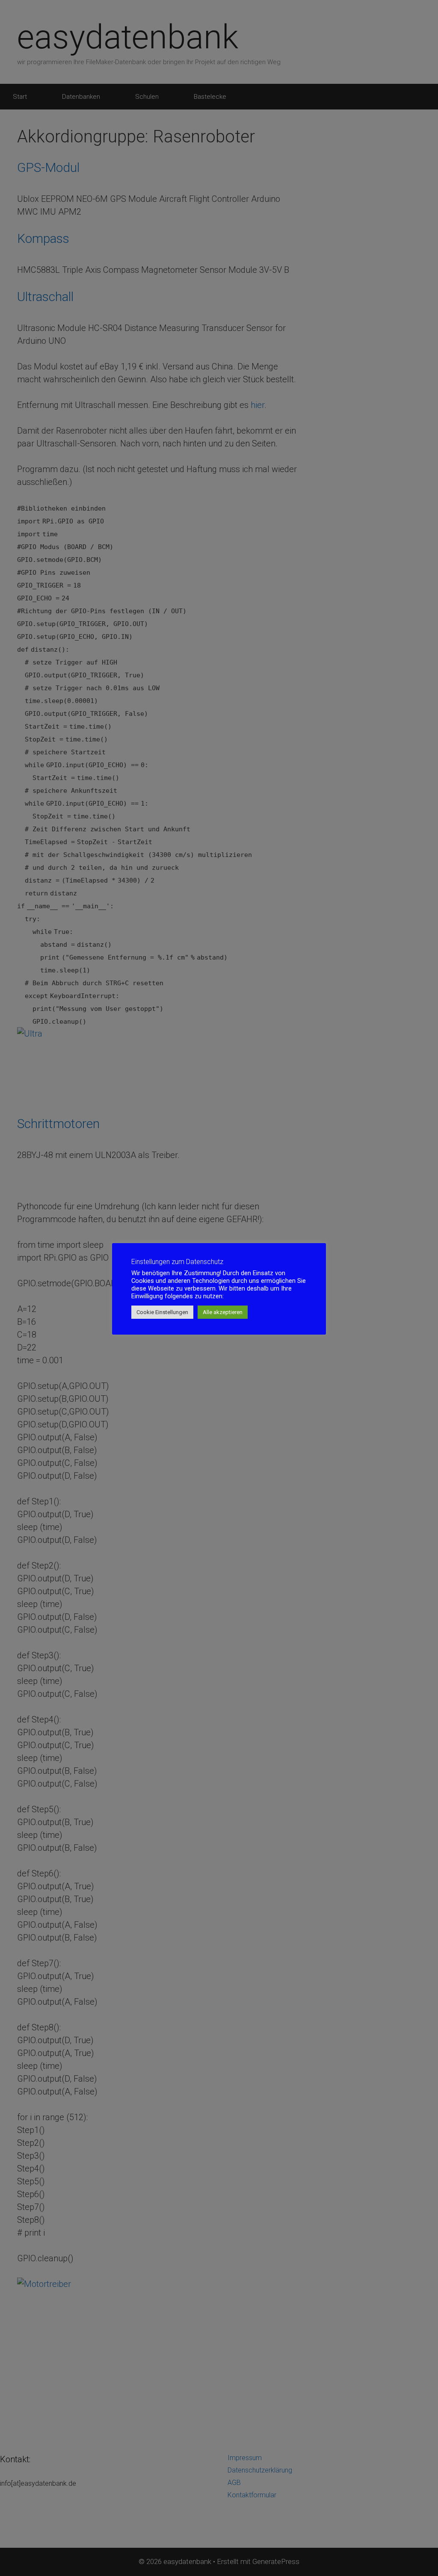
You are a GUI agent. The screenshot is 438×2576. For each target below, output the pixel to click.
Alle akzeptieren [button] (223, 1312)
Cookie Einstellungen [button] (162, 1312)
